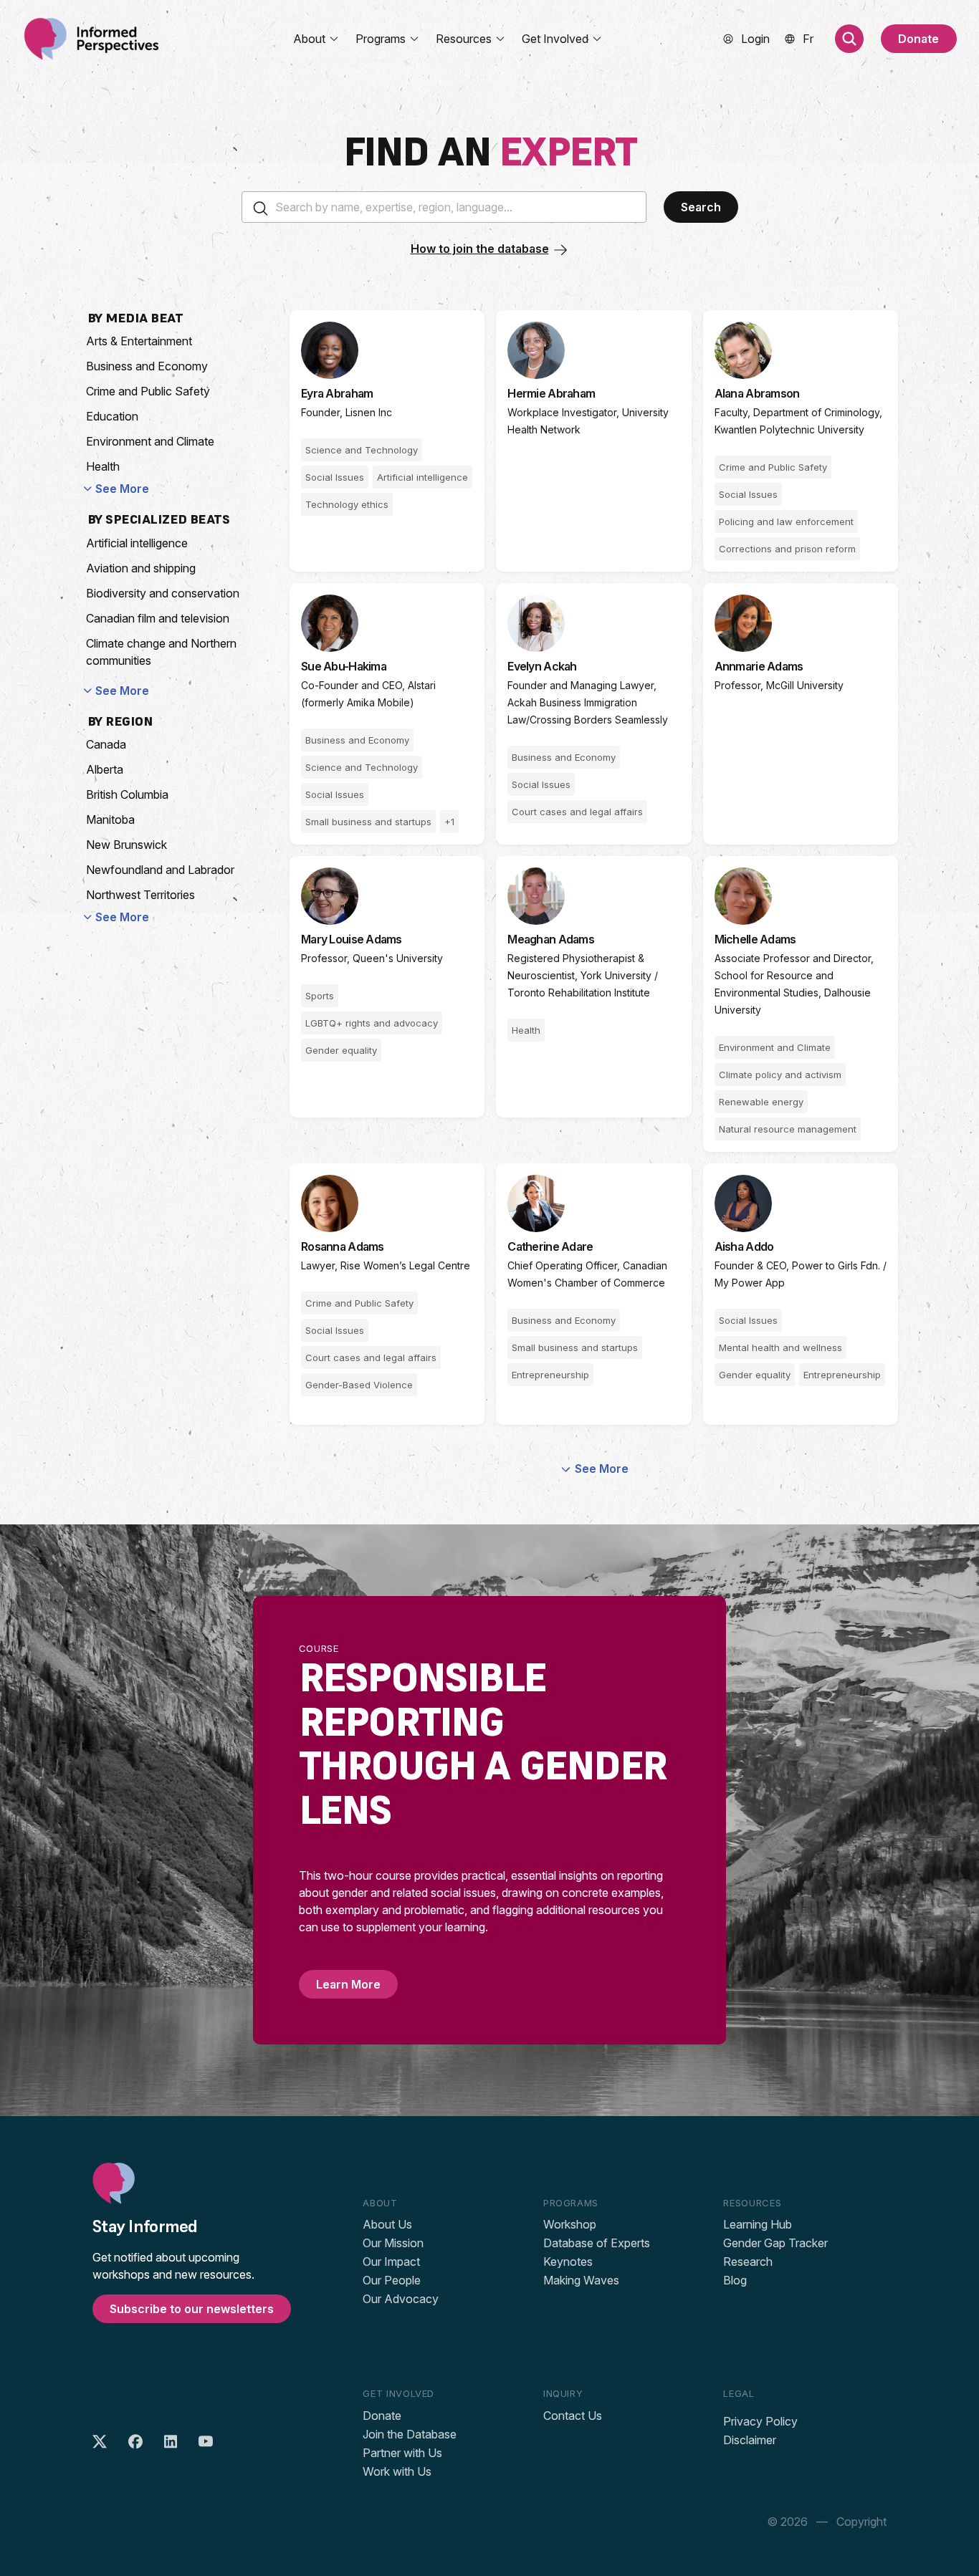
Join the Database (410, 2434)
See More (122, 489)
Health (103, 466)
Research (748, 2262)
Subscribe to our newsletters (192, 2309)
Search (701, 207)
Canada (106, 744)
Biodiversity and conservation (163, 593)
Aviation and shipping (141, 568)
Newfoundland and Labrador (160, 870)
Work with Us (397, 2471)
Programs (381, 39)
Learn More (348, 1984)
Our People (392, 2280)
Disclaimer (750, 2440)
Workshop (570, 2224)
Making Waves (581, 2280)
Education (112, 416)
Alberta (105, 769)
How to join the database (480, 249)
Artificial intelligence (137, 543)
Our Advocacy (401, 2299)
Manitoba (110, 820)
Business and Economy (147, 366)
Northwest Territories (140, 895)
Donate (918, 39)
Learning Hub (758, 2224)
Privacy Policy (760, 2421)
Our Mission (393, 2243)
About (309, 39)
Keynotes (568, 2262)
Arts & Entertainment (139, 341)
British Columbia (127, 794)
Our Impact (391, 2262)
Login (755, 39)
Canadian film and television (158, 618)
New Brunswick (126, 845)
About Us (387, 2224)
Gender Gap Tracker (775, 2243)
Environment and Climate (150, 441)
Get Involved (555, 39)
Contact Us (573, 2416)
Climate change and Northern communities (161, 652)
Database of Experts (597, 2243)
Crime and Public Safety (148, 391)
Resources (464, 39)
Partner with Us (402, 2453)
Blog (735, 2280)
